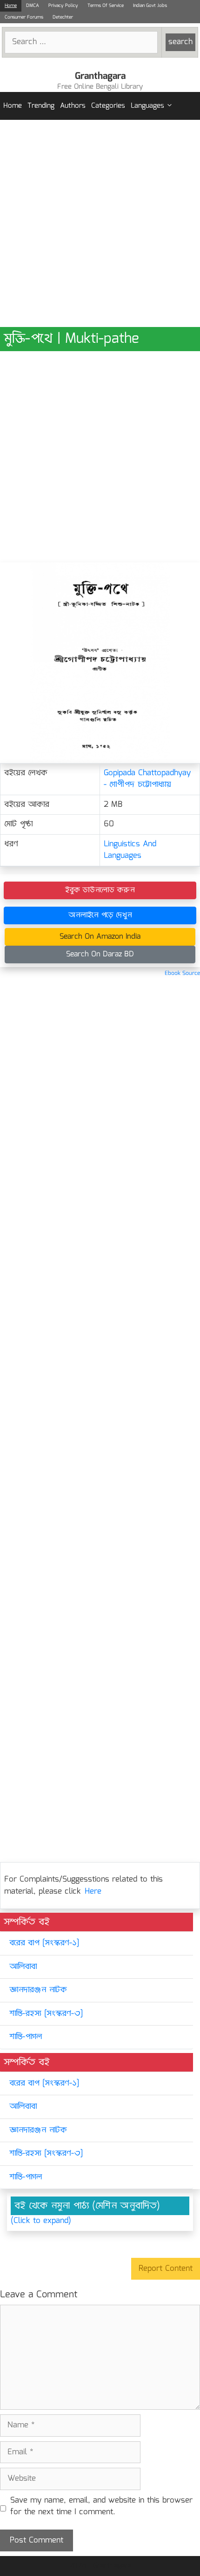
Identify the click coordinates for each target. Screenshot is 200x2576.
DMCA (33, 6)
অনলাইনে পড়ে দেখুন (100, 915)
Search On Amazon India (100, 937)
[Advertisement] (100, 223)
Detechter (63, 17)
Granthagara (100, 76)
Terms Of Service (106, 6)
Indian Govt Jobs (150, 6)
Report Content (166, 2269)
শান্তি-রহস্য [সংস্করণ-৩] (46, 2014)
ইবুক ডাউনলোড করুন (100, 890)
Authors (73, 106)
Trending (41, 106)
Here (93, 1892)
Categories (108, 106)
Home (11, 6)
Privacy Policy (63, 6)
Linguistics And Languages (130, 850)
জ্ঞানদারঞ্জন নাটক (38, 1990)
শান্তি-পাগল (26, 2037)
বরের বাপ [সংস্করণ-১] (44, 1943)
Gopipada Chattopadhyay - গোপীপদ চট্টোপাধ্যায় (147, 779)
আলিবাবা (23, 1967)
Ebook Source (182, 973)
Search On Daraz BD (100, 954)
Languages (147, 106)
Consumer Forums (24, 17)
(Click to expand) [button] (41, 2221)
